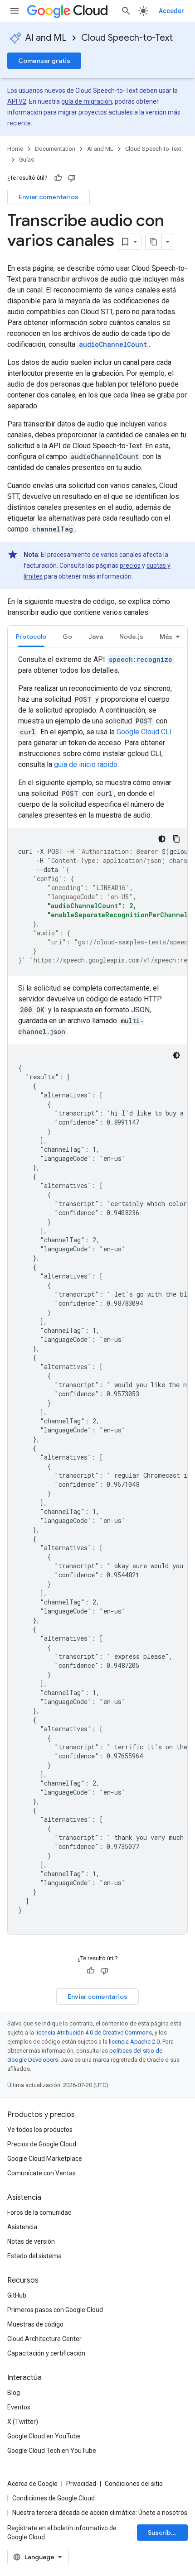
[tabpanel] (97, 1294)
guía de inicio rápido (86, 764)
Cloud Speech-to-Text (127, 38)
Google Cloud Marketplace (45, 2159)
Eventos (19, 2407)
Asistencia (22, 2227)
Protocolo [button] (31, 637)
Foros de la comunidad (39, 2212)
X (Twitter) (23, 2422)
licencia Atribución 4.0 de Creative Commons (94, 2033)
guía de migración (87, 101)
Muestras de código (35, 2324)
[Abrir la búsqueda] (126, 11)
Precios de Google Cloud (42, 2144)
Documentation (55, 149)
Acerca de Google (32, 2484)
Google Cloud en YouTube (44, 2436)
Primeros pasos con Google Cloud (55, 2310)
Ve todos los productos (40, 2130)
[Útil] (58, 178)
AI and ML (46, 38)
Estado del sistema (34, 2256)
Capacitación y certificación (46, 2353)
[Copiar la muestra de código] (176, 839)
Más (166, 637)
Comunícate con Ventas (41, 2173)
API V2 (17, 101)
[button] (67, 636)
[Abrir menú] (15, 11)
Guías (27, 160)
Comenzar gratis (44, 61)
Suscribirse (166, 2533)
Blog (14, 2393)
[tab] (31, 636)
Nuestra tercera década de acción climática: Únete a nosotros (100, 2513)
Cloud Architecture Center (44, 2339)
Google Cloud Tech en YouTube (52, 2451)
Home (15, 149)
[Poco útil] (72, 178)
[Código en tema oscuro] (162, 839)
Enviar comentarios (49, 197)
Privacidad (81, 2484)
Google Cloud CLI (144, 732)
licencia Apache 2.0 (134, 2042)
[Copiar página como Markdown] (154, 242)
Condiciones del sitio (134, 2484)
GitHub (17, 2295)
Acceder (171, 11)
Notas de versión (31, 2241)
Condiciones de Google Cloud (54, 2498)
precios (130, 565)
